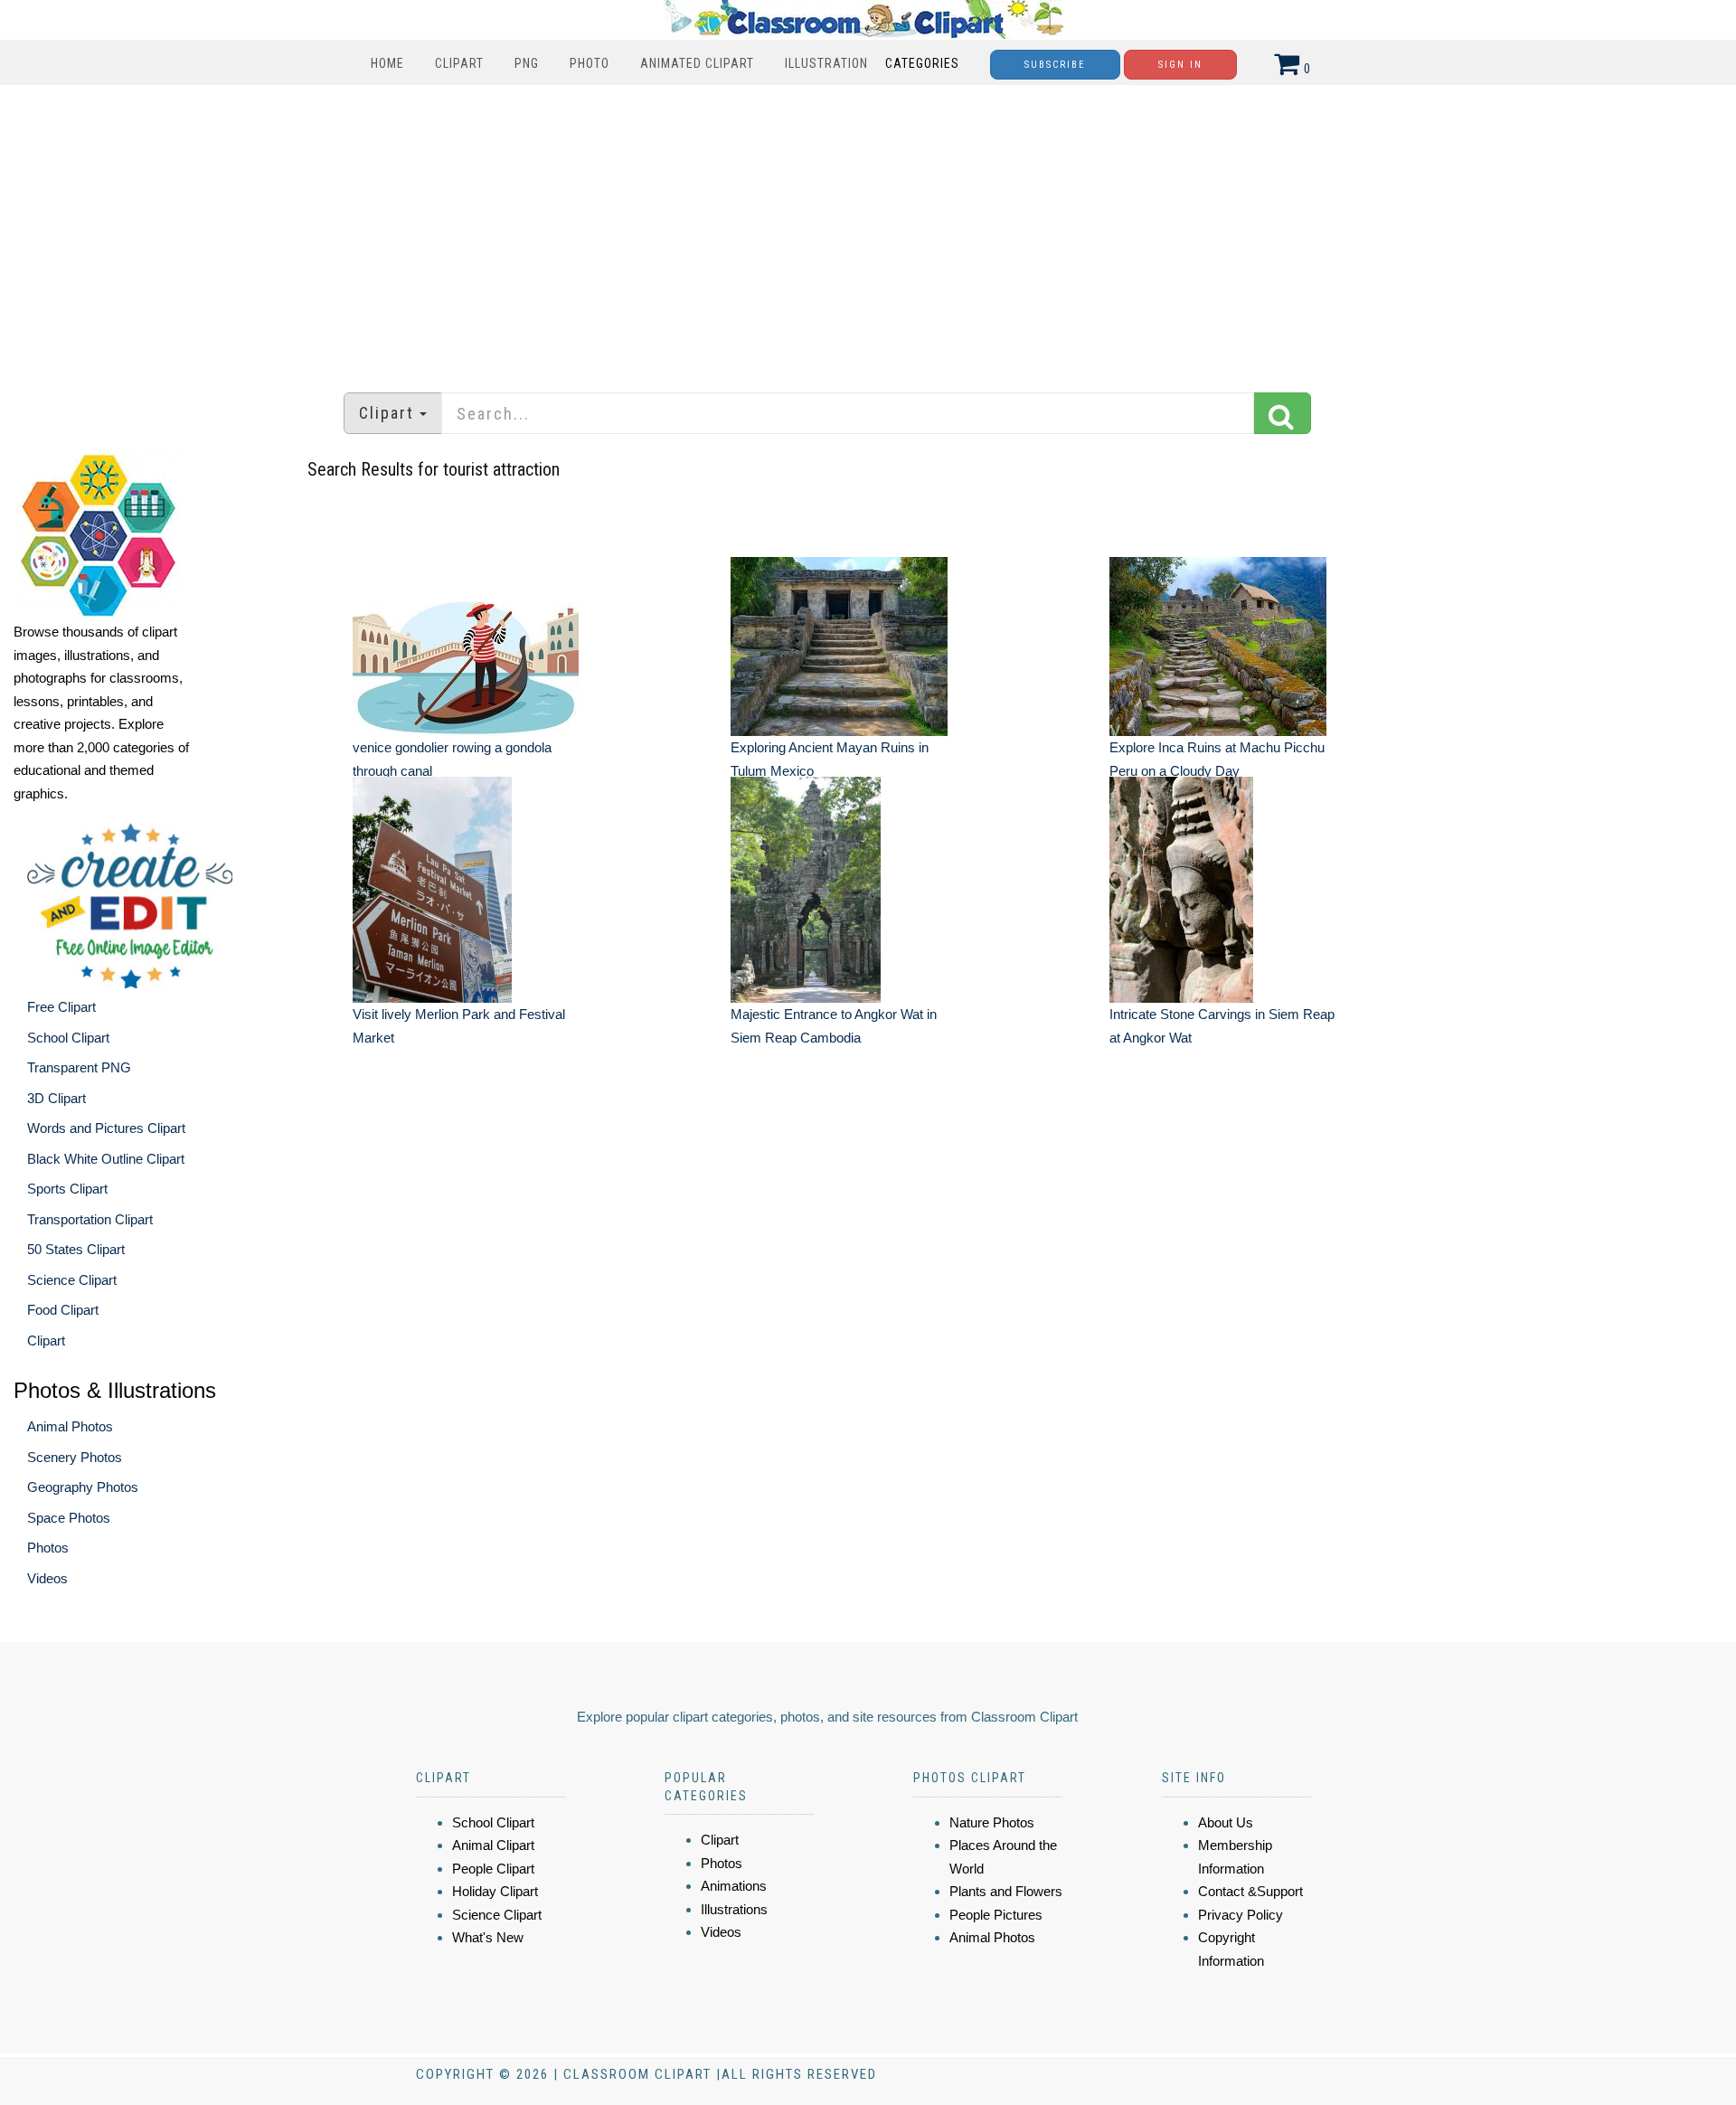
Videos (47, 1578)
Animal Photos (70, 1426)
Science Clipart (72, 1280)
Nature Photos (992, 1822)
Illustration (826, 63)
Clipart (459, 63)
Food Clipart (63, 1310)
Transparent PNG (79, 1067)
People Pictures (996, 1915)
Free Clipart (61, 1007)
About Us (1226, 1822)
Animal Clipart (493, 1845)
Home (387, 63)
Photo (590, 63)
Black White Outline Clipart (106, 1159)
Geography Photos (83, 1487)
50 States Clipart (76, 1249)
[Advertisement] (868, 230)
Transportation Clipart (90, 1219)
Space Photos (69, 1518)
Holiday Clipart (495, 1891)
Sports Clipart (67, 1189)
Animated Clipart (697, 63)
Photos (48, 1548)
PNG (527, 63)
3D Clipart (57, 1098)
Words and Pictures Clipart (106, 1128)
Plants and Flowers (1006, 1891)
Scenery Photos (75, 1457)
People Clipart (493, 1869)
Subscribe (1055, 65)
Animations (734, 1886)
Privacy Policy (1241, 1915)
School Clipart (68, 1038)
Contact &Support (1250, 1891)
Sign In (1180, 65)
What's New (488, 1937)
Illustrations (734, 1909)
